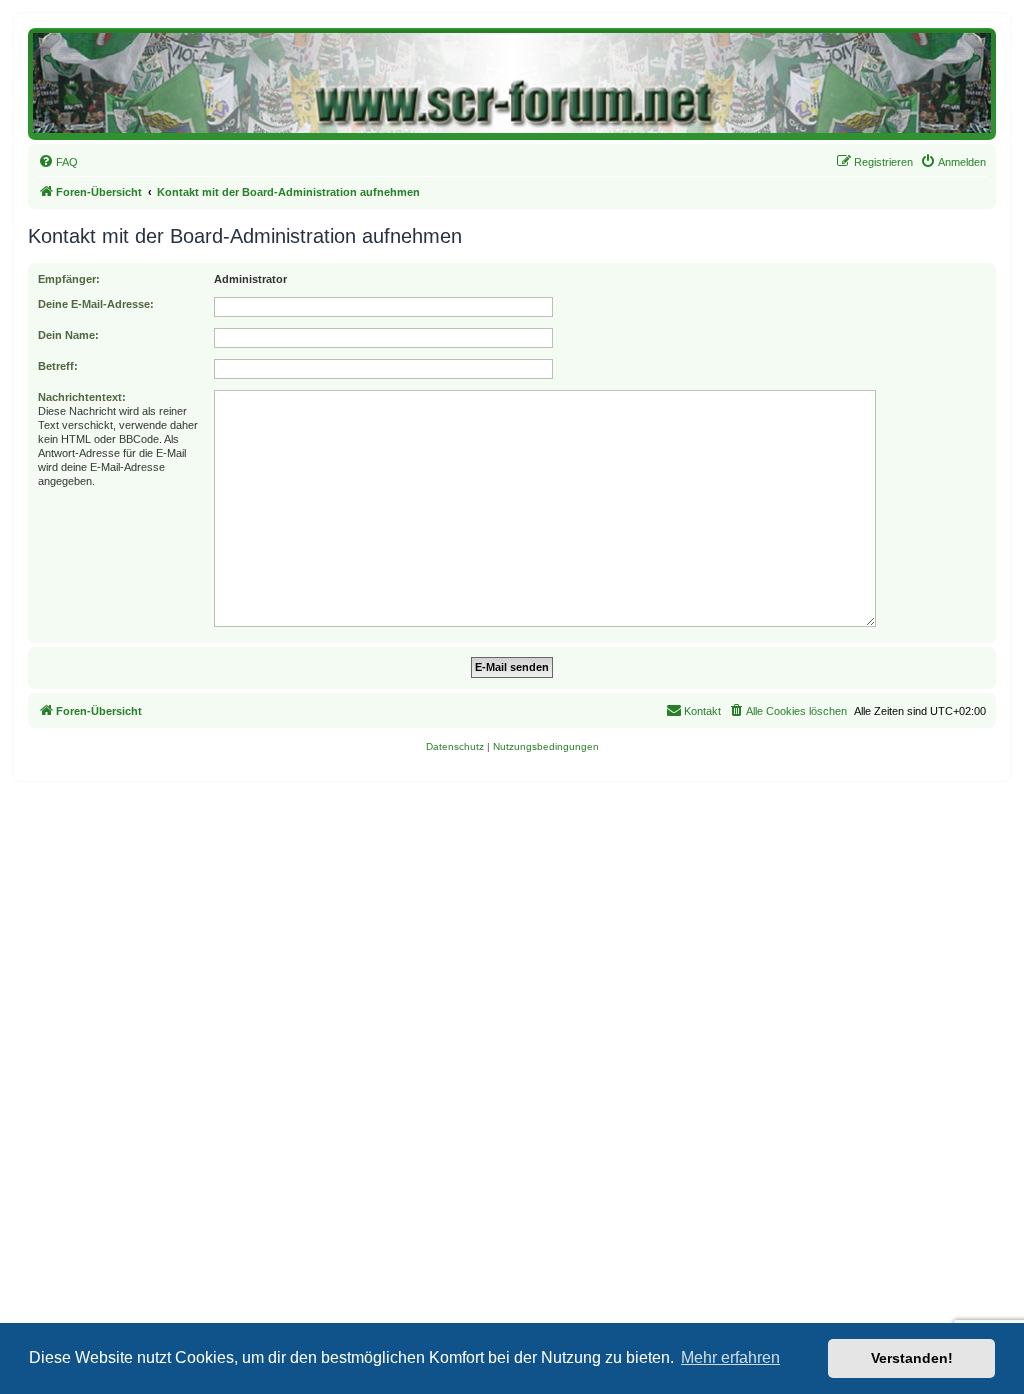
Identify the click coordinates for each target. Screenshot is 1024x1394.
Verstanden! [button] (912, 1358)
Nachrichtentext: (82, 397)
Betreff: (58, 366)
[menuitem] (58, 162)
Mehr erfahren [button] (730, 1357)
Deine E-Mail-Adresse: (96, 304)
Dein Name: (68, 335)
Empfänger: (69, 279)
